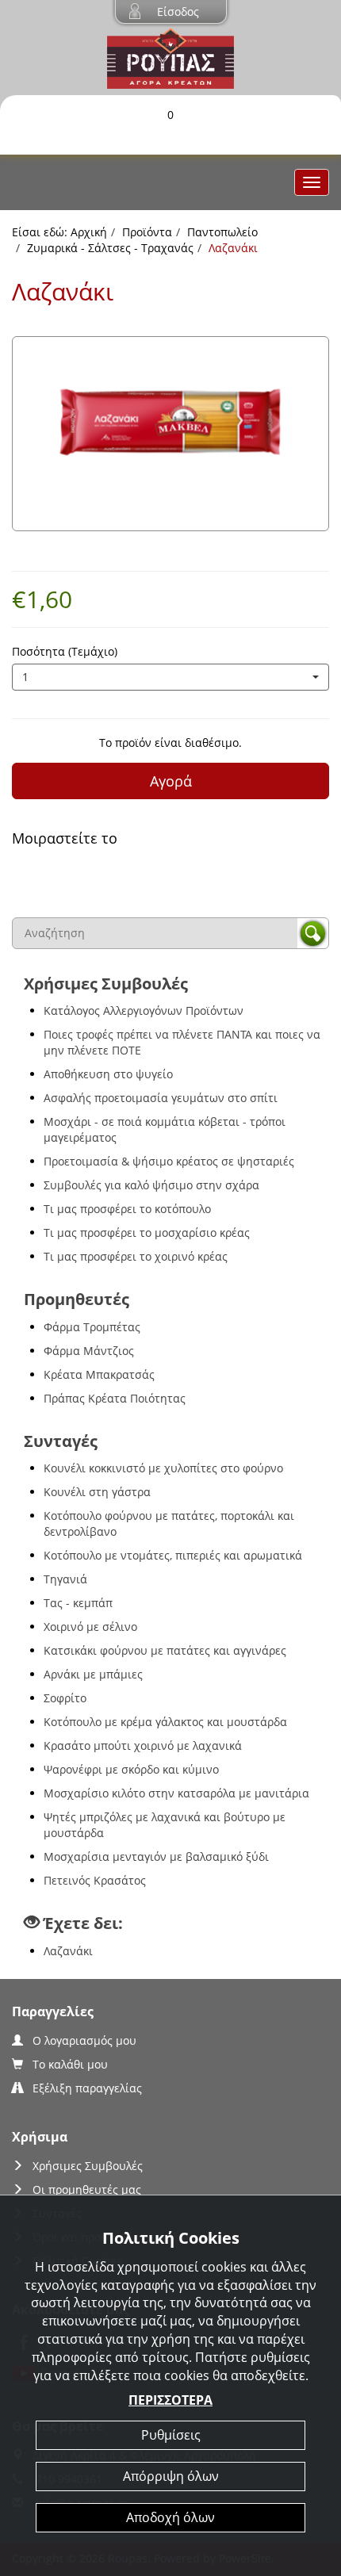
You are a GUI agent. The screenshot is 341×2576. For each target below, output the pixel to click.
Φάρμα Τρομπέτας (92, 1327)
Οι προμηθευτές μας (87, 2189)
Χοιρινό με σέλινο (90, 1627)
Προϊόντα (147, 232)
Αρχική (89, 232)
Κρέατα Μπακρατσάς (99, 1374)
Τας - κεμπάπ (78, 1603)
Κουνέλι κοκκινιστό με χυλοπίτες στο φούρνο (163, 1468)
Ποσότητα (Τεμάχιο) (65, 651)
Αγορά (171, 781)
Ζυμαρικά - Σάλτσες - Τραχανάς (110, 248)
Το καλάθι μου (70, 2064)
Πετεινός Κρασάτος (95, 1880)
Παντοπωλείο (222, 232)
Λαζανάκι (68, 1951)
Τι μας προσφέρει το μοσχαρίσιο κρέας (147, 1232)
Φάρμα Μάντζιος (89, 1351)
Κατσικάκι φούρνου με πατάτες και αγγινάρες (165, 1650)
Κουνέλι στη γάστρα (97, 1492)
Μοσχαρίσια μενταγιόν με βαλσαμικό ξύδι (156, 1856)
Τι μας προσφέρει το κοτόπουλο (127, 1209)
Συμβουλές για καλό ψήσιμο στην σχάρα (151, 1185)
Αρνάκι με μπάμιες (93, 1674)
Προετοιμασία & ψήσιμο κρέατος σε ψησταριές (169, 1161)
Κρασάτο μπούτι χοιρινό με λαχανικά (143, 1745)
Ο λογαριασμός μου (84, 2040)
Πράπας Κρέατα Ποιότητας (115, 1398)
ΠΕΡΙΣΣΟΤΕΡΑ (170, 2400)
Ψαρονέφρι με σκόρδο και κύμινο (131, 1769)
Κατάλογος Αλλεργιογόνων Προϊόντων (144, 1010)
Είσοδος (178, 11)
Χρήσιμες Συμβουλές (88, 2166)
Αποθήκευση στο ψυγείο (108, 1074)
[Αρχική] (170, 57)
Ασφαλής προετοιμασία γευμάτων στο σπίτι (161, 1098)
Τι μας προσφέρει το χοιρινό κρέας (136, 1256)
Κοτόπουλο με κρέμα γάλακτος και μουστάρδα (165, 1722)
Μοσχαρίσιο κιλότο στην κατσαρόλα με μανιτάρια (176, 1793)
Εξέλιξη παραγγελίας (87, 2088)
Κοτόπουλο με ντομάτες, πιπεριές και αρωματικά (173, 1555)
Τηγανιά (65, 1579)
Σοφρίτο (65, 1698)
